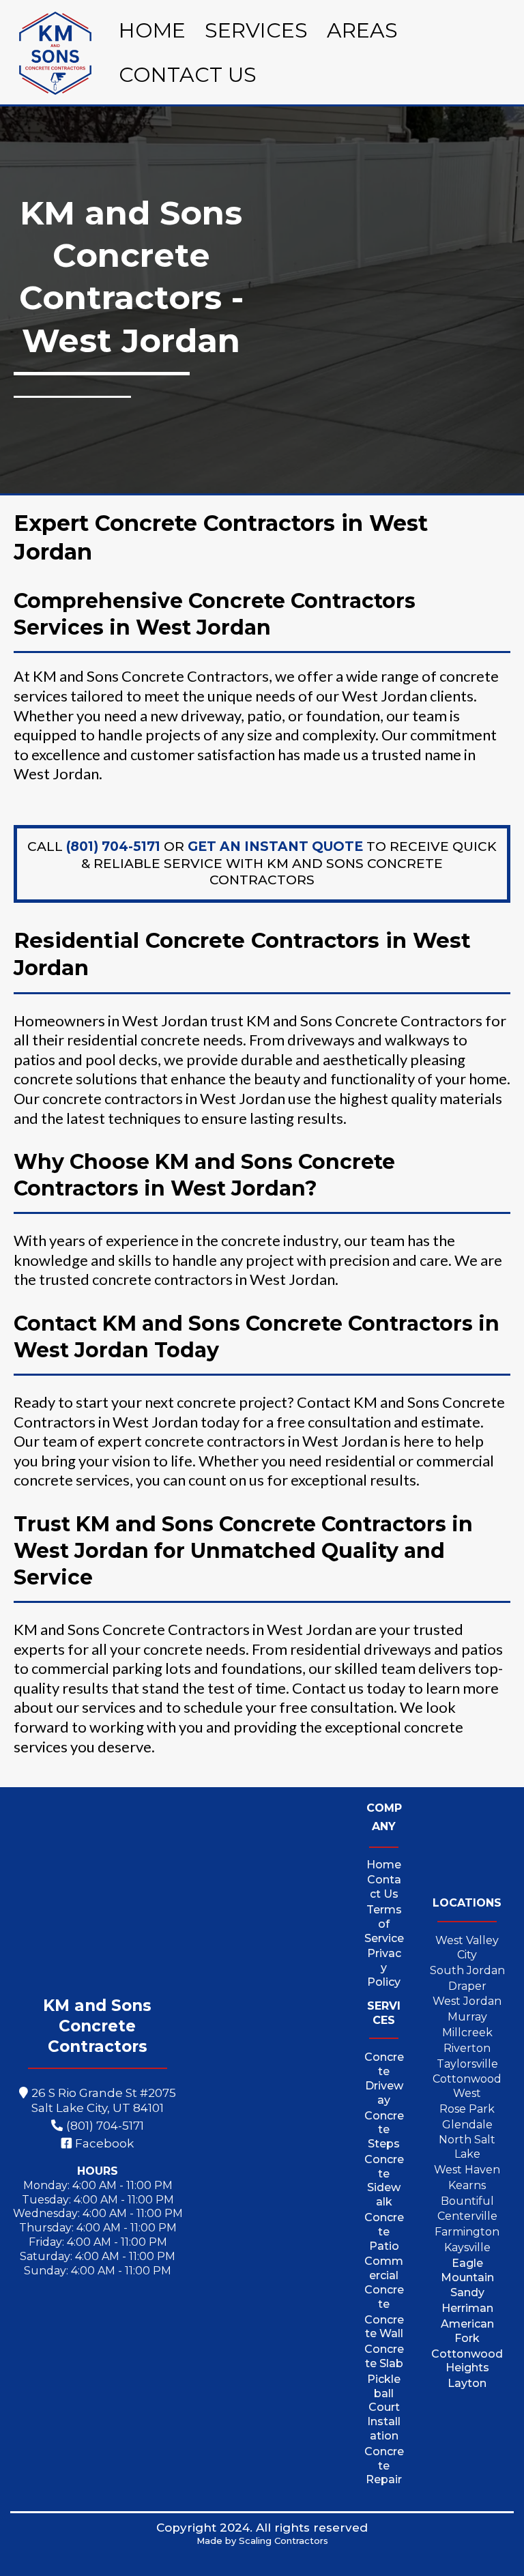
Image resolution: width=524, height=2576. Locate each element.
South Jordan (467, 1970)
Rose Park (467, 2109)
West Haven (467, 2170)
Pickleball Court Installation (384, 2407)
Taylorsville (467, 2064)
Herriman (467, 2308)
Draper (467, 1986)
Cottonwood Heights (467, 2361)
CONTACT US (188, 75)
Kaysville (467, 2247)
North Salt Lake (467, 2147)
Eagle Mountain (467, 2270)
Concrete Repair (384, 2466)
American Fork (467, 2331)
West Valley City (467, 1948)
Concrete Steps (384, 2130)
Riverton (467, 2048)
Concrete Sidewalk (384, 2181)
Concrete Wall (384, 2327)
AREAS (362, 30)
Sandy (467, 2292)
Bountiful (467, 2201)
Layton (467, 2383)
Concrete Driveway (384, 2078)
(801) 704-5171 (105, 2126)
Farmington (467, 2232)
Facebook (104, 2143)
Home (384, 1865)
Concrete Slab (384, 2356)
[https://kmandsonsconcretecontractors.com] (55, 53)
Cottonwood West (467, 2086)
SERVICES (256, 30)
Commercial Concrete (384, 2282)
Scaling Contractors (283, 2541)
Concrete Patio (384, 2232)
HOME (152, 30)
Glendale (467, 2125)
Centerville (467, 2216)
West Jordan (467, 2001)
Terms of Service (384, 1924)
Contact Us (384, 1887)
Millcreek (467, 2032)
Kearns (467, 2185)
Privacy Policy (384, 1968)
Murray (467, 2017)
